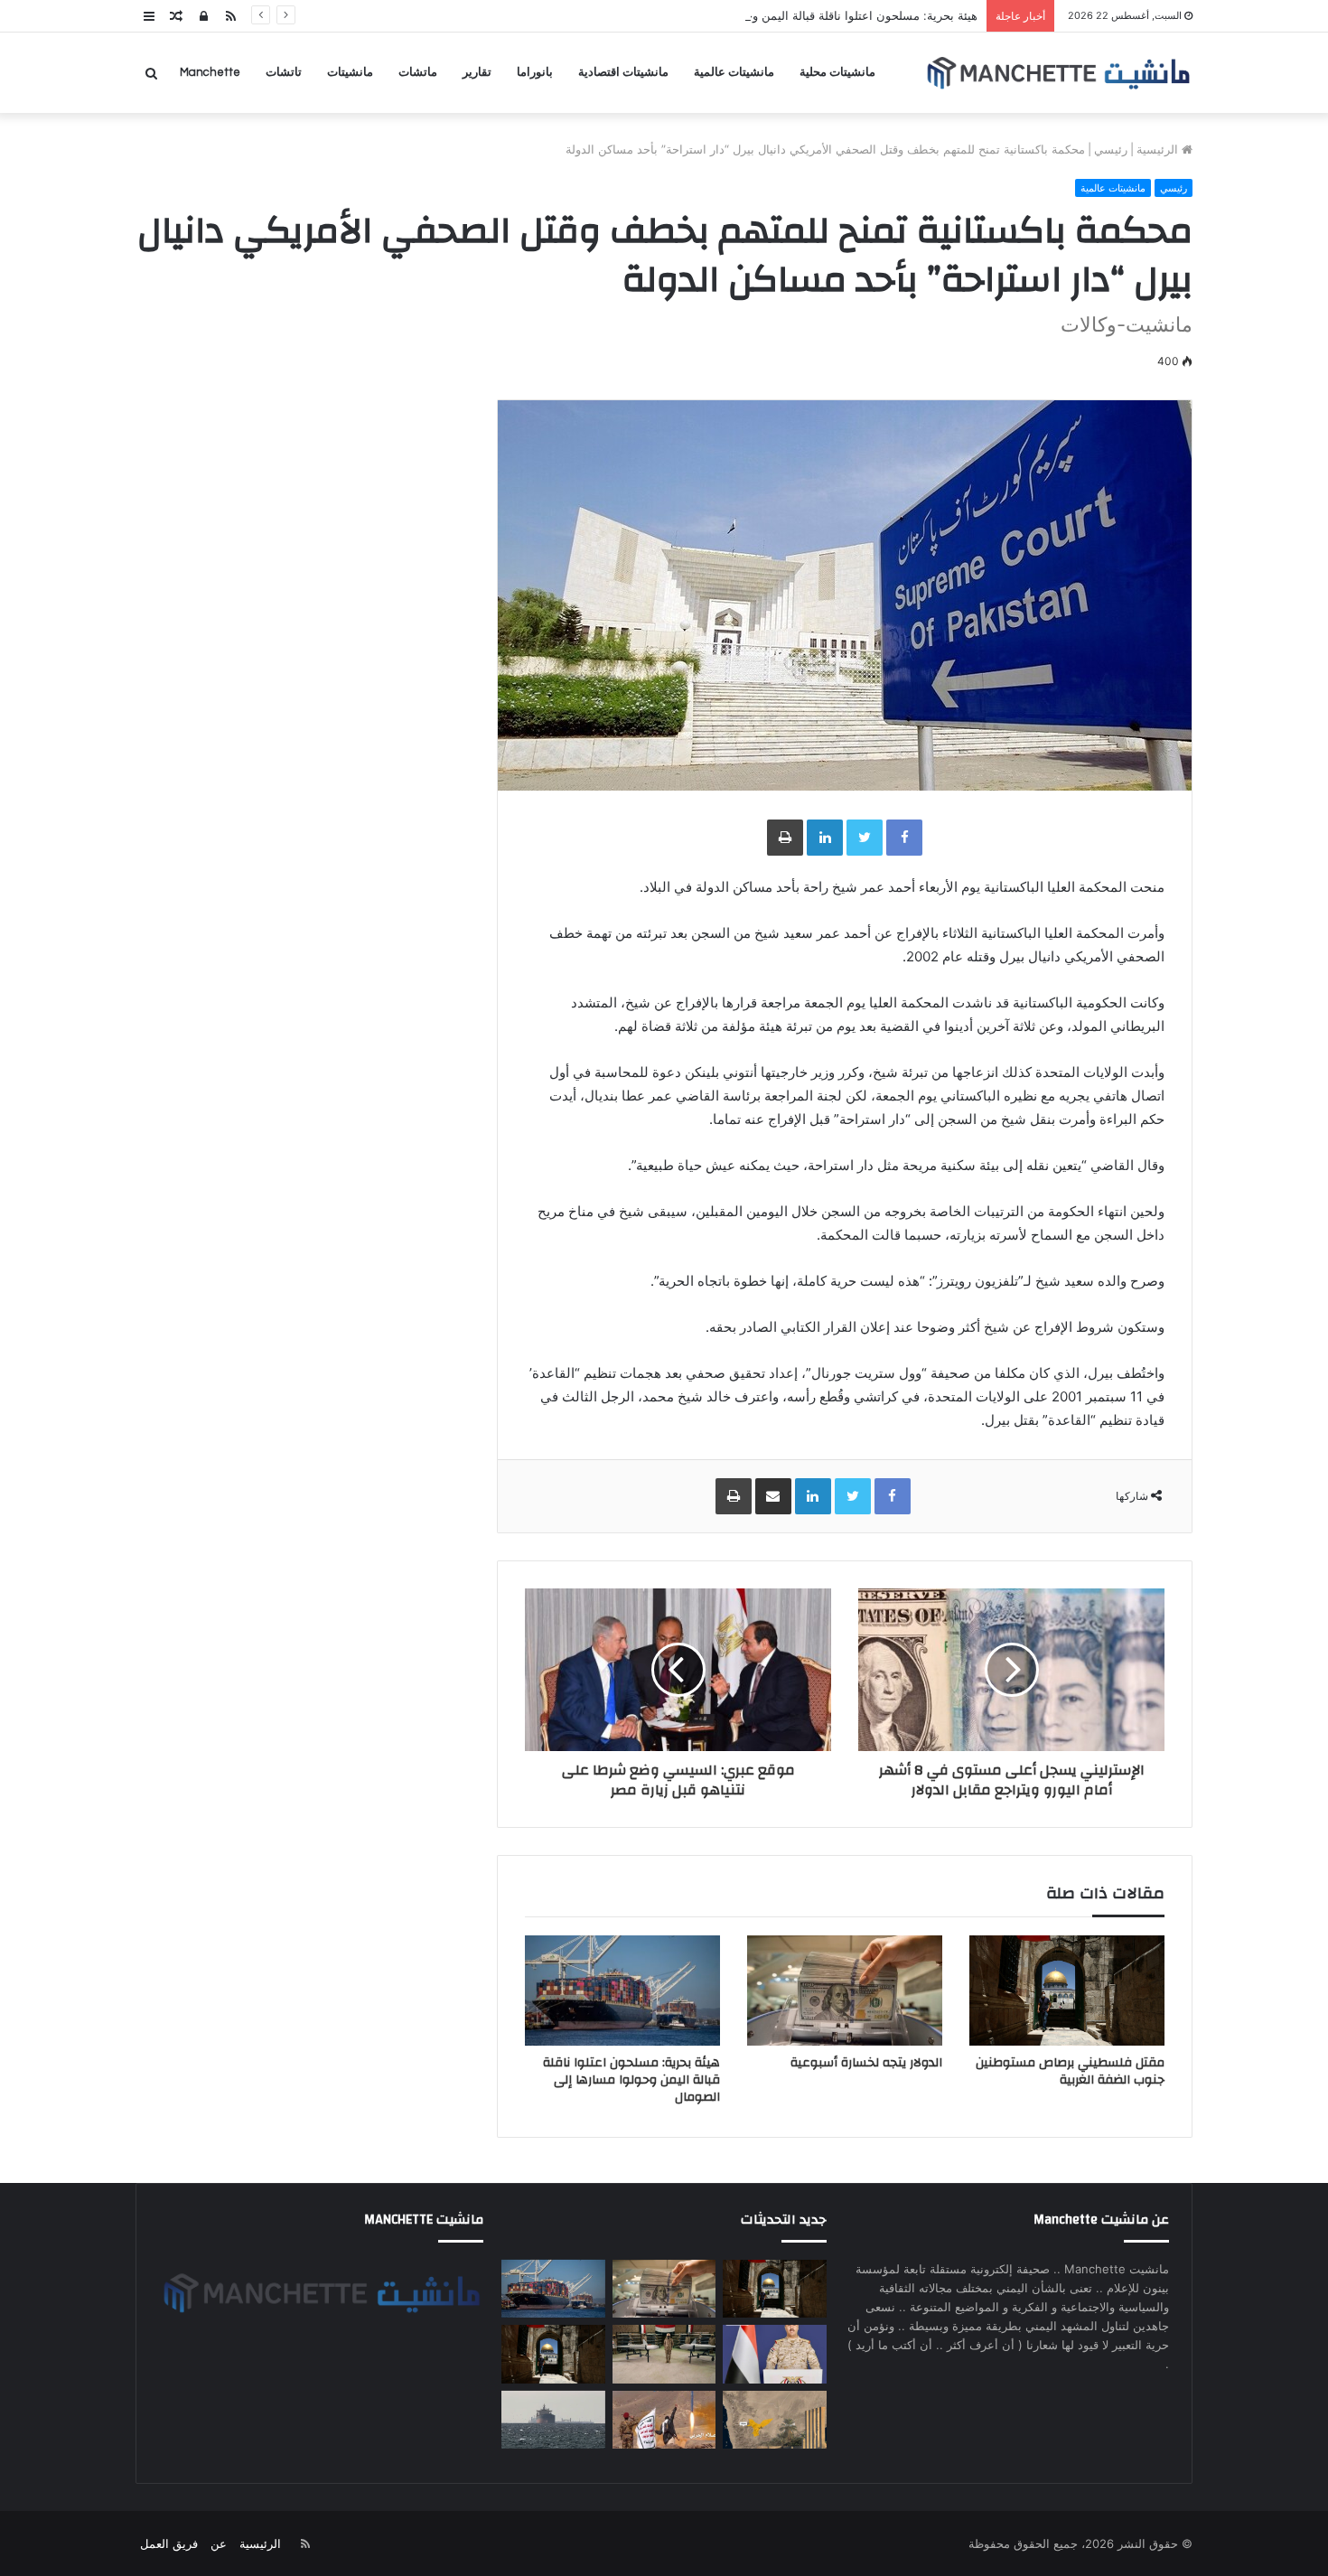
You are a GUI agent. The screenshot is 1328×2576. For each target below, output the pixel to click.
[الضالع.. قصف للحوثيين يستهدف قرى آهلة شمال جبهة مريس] (664, 2420)
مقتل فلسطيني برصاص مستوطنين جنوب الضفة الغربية (1070, 2071)
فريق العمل (169, 2543)
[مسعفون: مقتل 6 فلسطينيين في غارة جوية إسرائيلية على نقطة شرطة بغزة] (553, 2354)
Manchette (210, 72)
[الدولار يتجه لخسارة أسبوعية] (845, 1991)
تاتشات (284, 72)
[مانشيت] (1058, 73)
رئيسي (1111, 149)
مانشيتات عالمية (734, 72)
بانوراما (535, 72)
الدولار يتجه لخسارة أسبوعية (866, 2063)
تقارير (477, 72)
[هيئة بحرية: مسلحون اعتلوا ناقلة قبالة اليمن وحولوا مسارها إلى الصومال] (622, 1991)
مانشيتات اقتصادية (623, 72)
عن (219, 2543)
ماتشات (418, 72)
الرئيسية (1159, 149)
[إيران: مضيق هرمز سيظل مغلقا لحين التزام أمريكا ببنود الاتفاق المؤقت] (553, 2420)
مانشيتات (350, 72)
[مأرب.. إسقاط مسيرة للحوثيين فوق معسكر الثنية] (774, 2420)
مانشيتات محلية (837, 72)
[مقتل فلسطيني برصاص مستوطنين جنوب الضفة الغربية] (1067, 1990)
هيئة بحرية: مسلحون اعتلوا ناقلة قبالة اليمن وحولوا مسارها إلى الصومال (799, 15)
